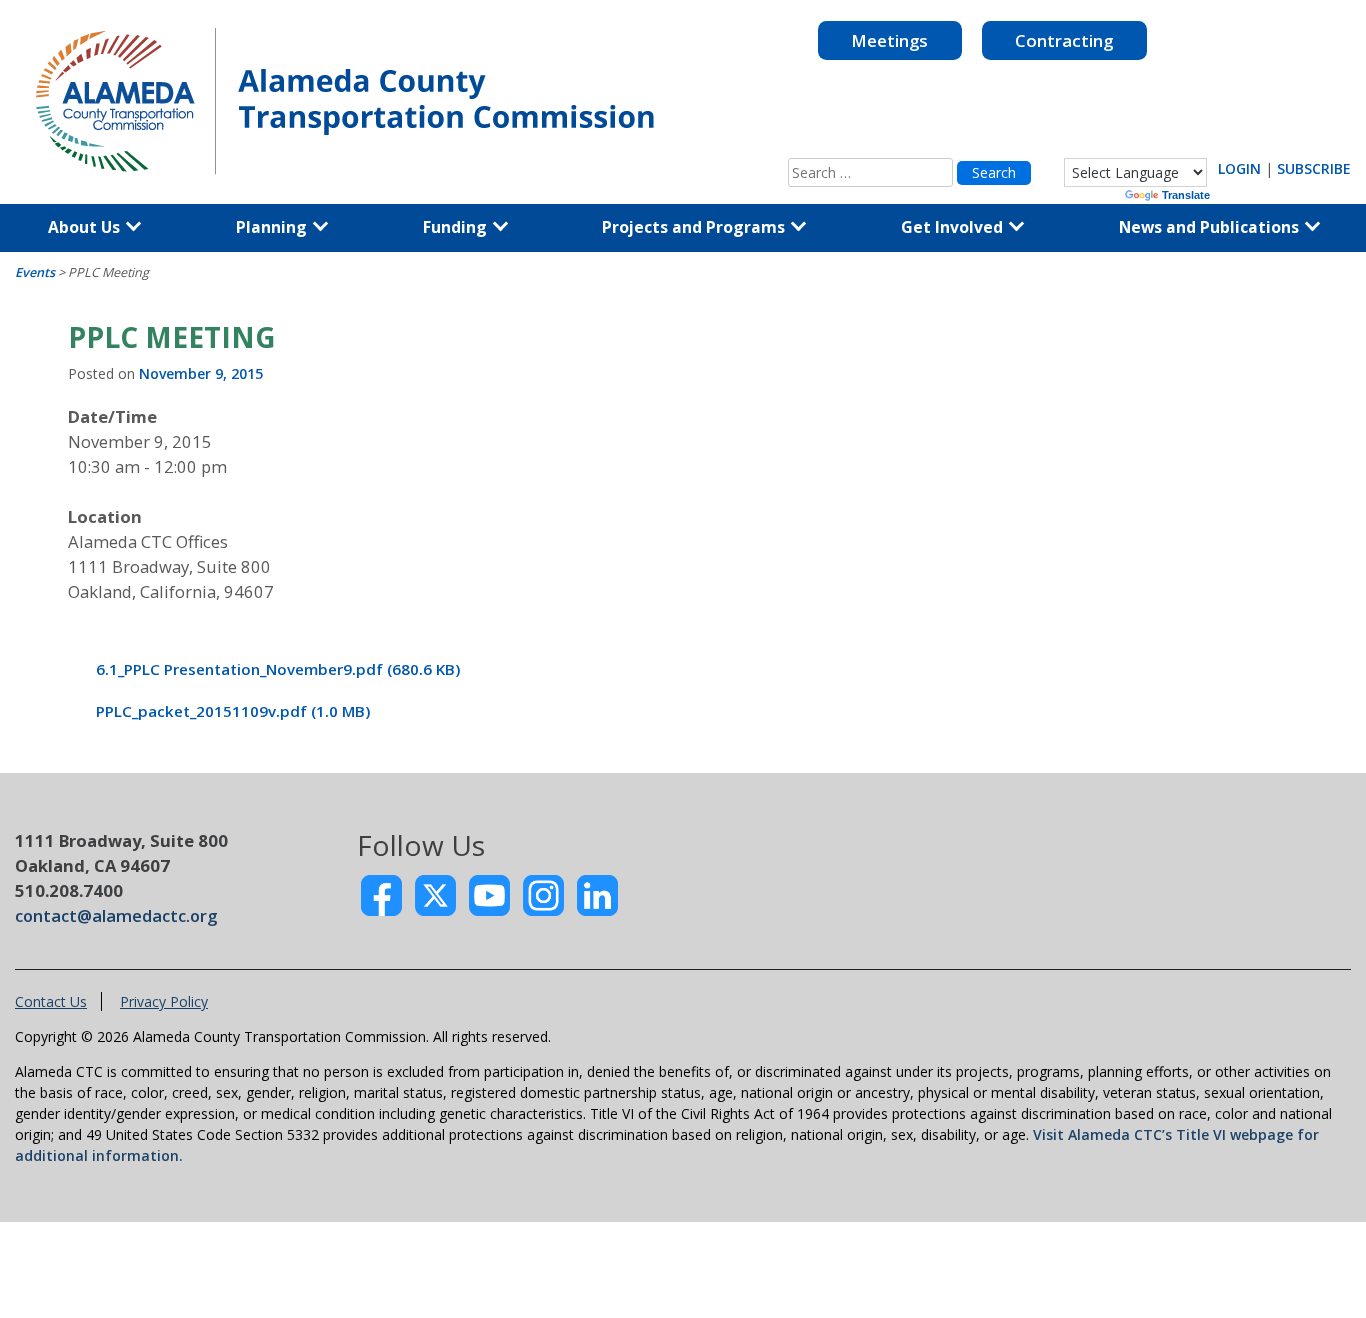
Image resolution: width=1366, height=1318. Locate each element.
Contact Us (51, 1001)
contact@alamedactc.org (116, 915)
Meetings (889, 40)
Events (35, 272)
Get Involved (954, 227)
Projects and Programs (695, 227)
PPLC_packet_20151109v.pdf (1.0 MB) (233, 711)
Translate (1186, 195)
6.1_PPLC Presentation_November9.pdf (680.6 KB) (278, 669)
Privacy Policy (164, 1001)
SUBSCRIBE (1314, 168)
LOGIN (1239, 168)
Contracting (1064, 40)
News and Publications (1211, 227)
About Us (86, 227)
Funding (457, 227)
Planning (273, 227)
